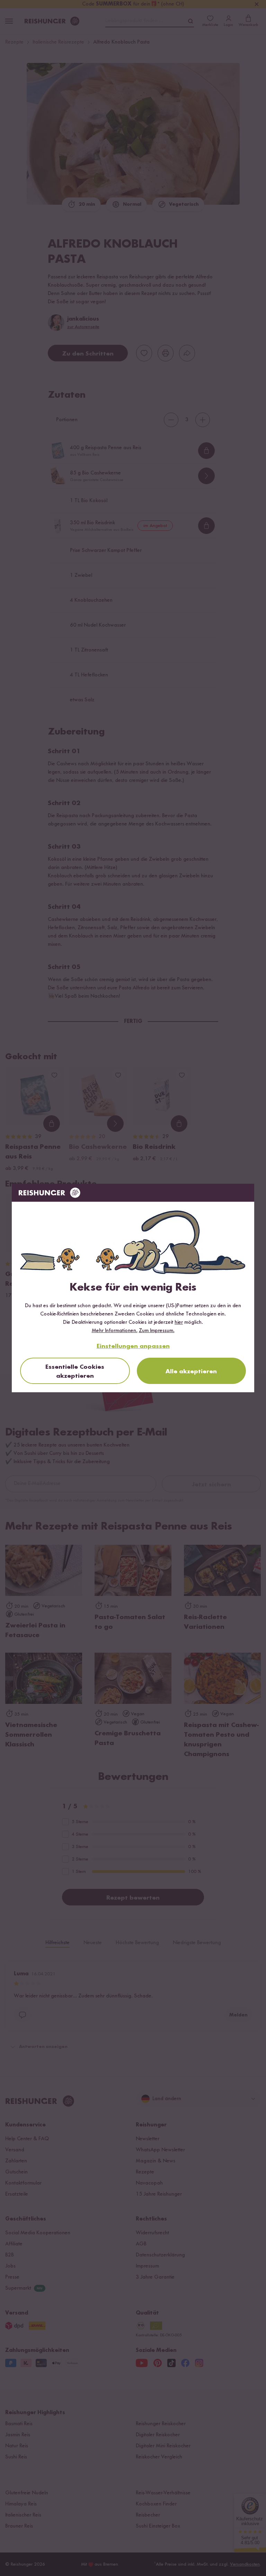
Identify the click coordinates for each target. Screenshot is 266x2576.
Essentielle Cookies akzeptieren (75, 1372)
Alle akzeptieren (191, 1372)
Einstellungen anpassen (133, 1346)
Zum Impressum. (157, 1331)
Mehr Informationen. (115, 1331)
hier (179, 1322)
